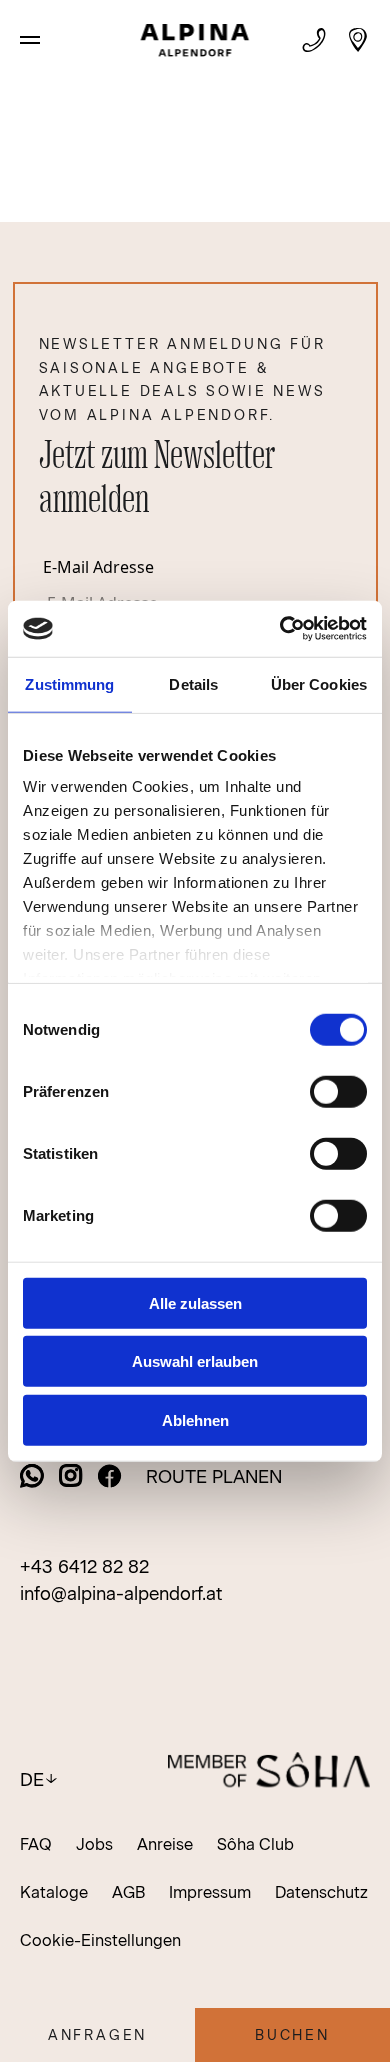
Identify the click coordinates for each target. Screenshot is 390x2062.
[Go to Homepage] (195, 43)
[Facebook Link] (110, 1477)
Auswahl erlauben (195, 1361)
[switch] (338, 1091)
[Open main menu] (30, 40)
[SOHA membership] (269, 1773)
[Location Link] (358, 40)
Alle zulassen (195, 1302)
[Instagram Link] (71, 1477)
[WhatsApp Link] (32, 1477)
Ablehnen (195, 1419)
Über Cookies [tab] (319, 683)
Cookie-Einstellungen (100, 1940)
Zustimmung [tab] (69, 683)
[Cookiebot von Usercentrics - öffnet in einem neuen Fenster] (280, 629)
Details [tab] (193, 683)
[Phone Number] (314, 40)
